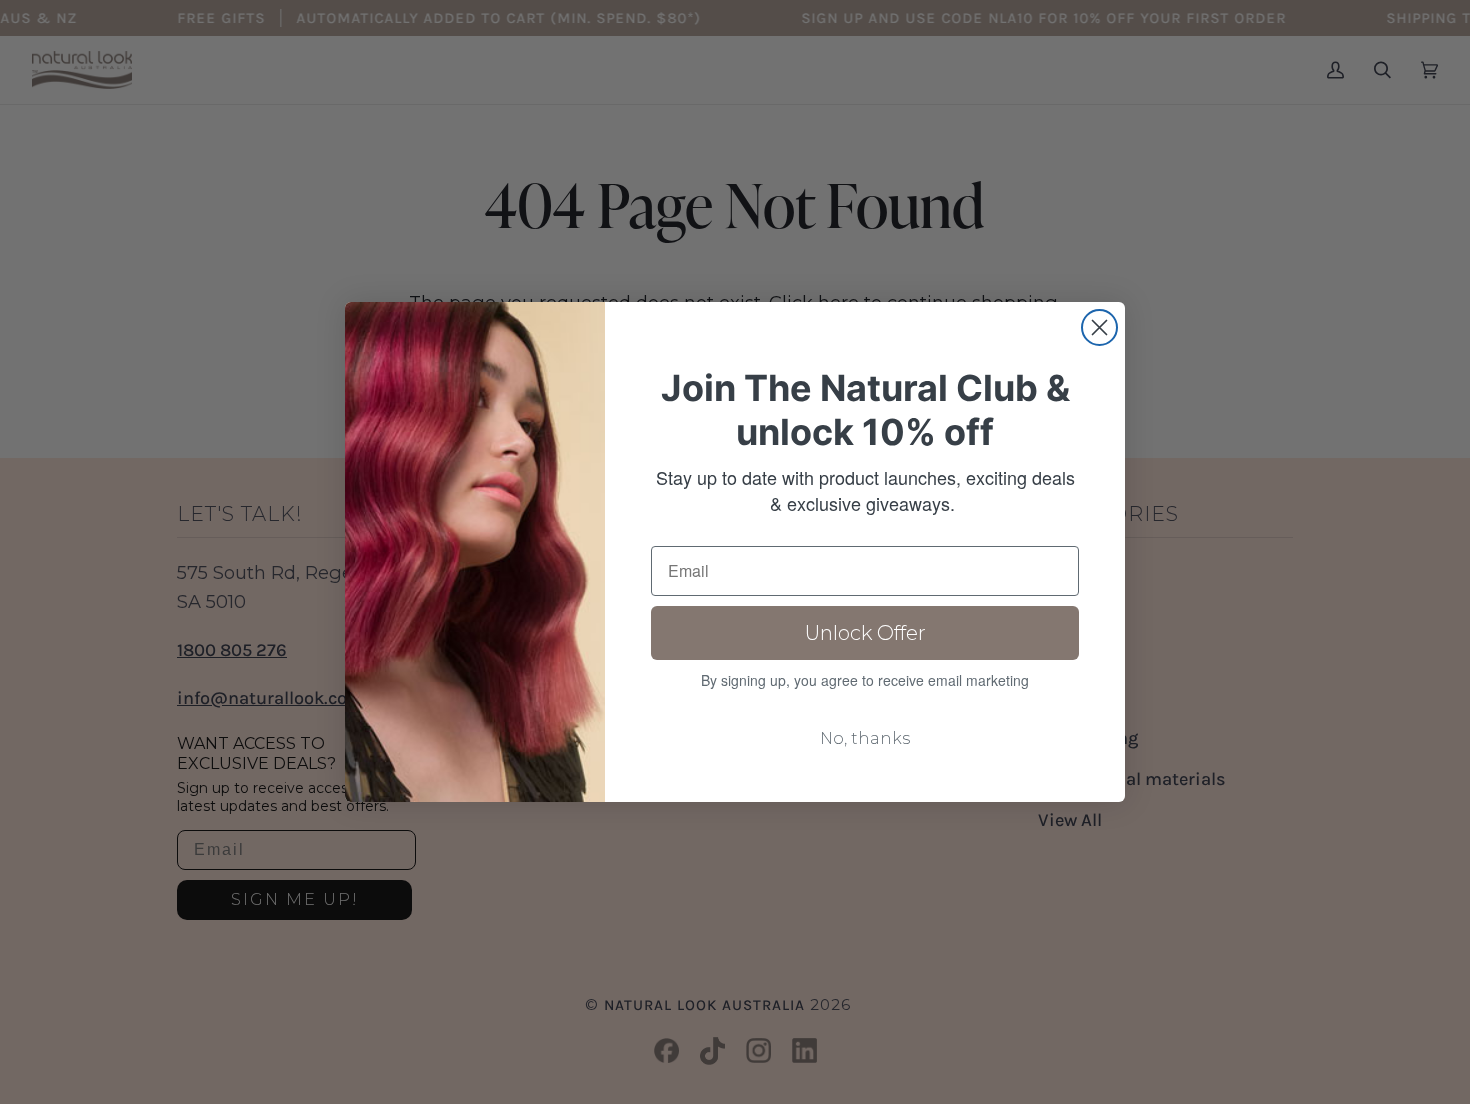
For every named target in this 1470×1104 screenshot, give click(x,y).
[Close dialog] (1099, 327)
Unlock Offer (865, 633)
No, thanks (865, 738)
